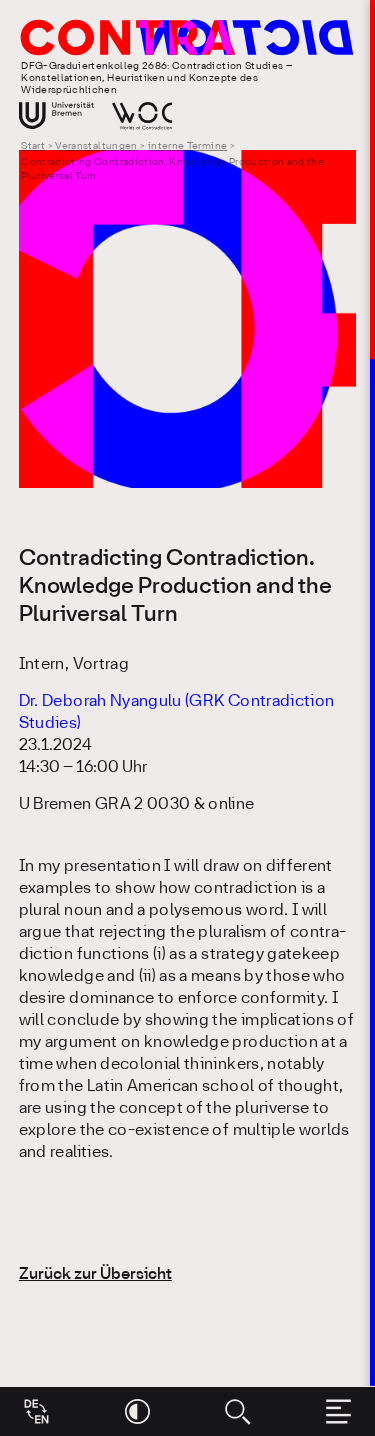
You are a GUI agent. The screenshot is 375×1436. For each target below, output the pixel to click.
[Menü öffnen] (338, 1411)
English (36, 1404)
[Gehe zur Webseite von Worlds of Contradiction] (142, 115)
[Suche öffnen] (237, 1411)
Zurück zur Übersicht (95, 1274)
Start (33, 146)
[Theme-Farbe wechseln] (137, 1411)
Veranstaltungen (96, 146)
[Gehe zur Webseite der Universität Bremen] (56, 115)
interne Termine (187, 146)
